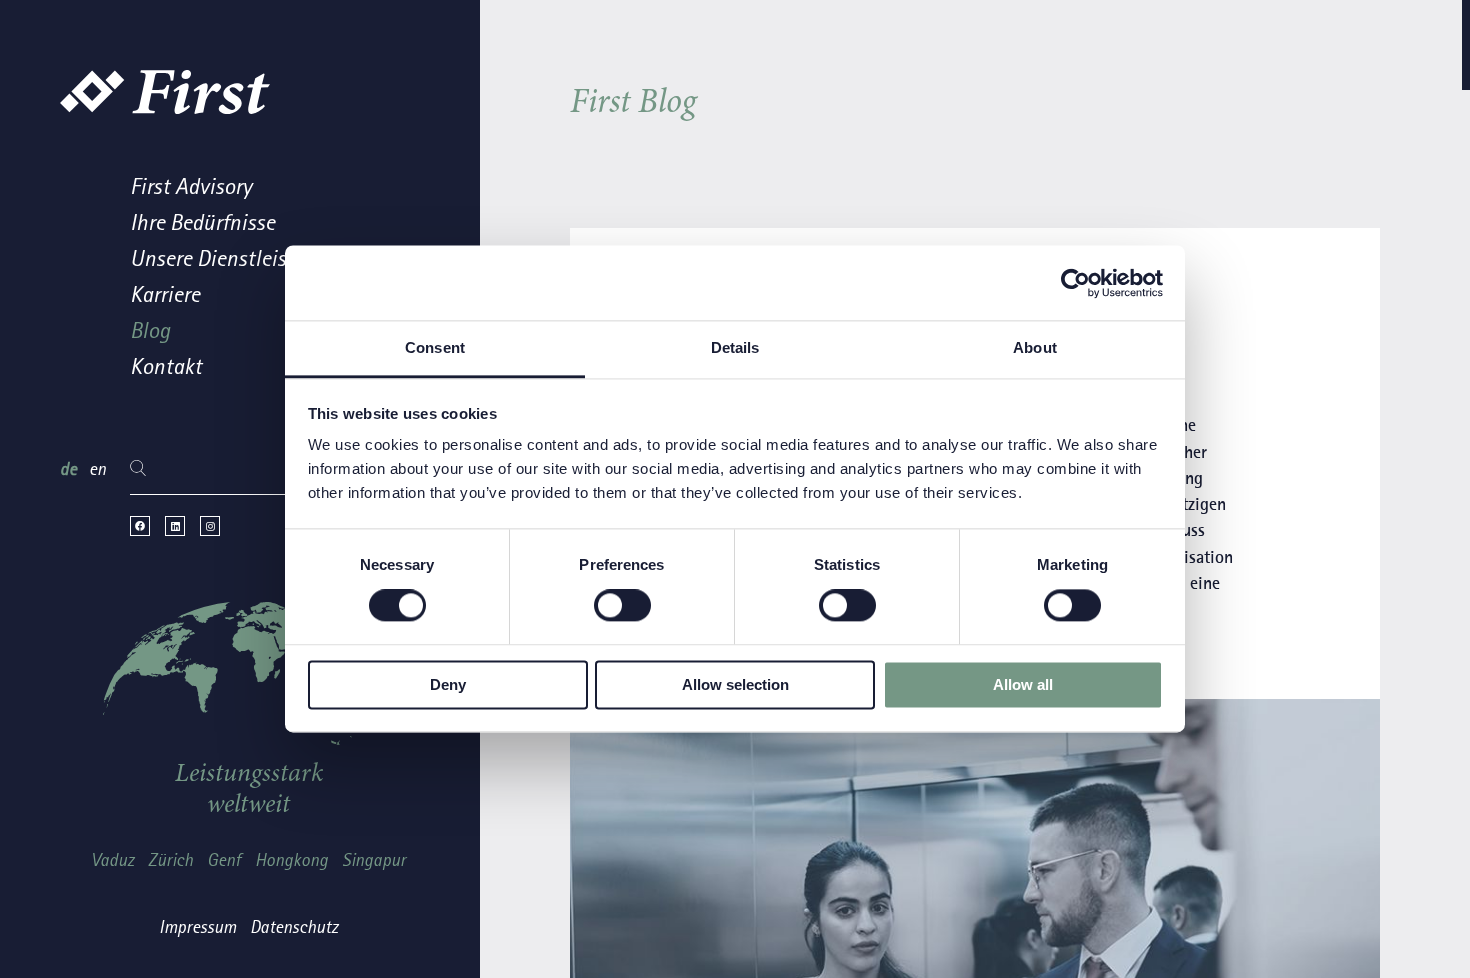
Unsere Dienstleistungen (240, 259)
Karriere (165, 295)
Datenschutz (294, 928)
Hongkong (291, 861)
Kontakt (166, 367)
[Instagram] (210, 526)
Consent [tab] (435, 347)
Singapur (374, 861)
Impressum (197, 928)
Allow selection (735, 684)
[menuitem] (283, 192)
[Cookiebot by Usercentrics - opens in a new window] (1075, 283)
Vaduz (112, 861)
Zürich (170, 861)
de (70, 470)
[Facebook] (140, 526)
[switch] (622, 606)
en (97, 470)
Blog (150, 331)
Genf (224, 861)
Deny (448, 684)
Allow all (1023, 684)
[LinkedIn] (175, 526)
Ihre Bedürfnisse (202, 223)
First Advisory (191, 187)
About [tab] (1035, 347)
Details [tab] (735, 347)
